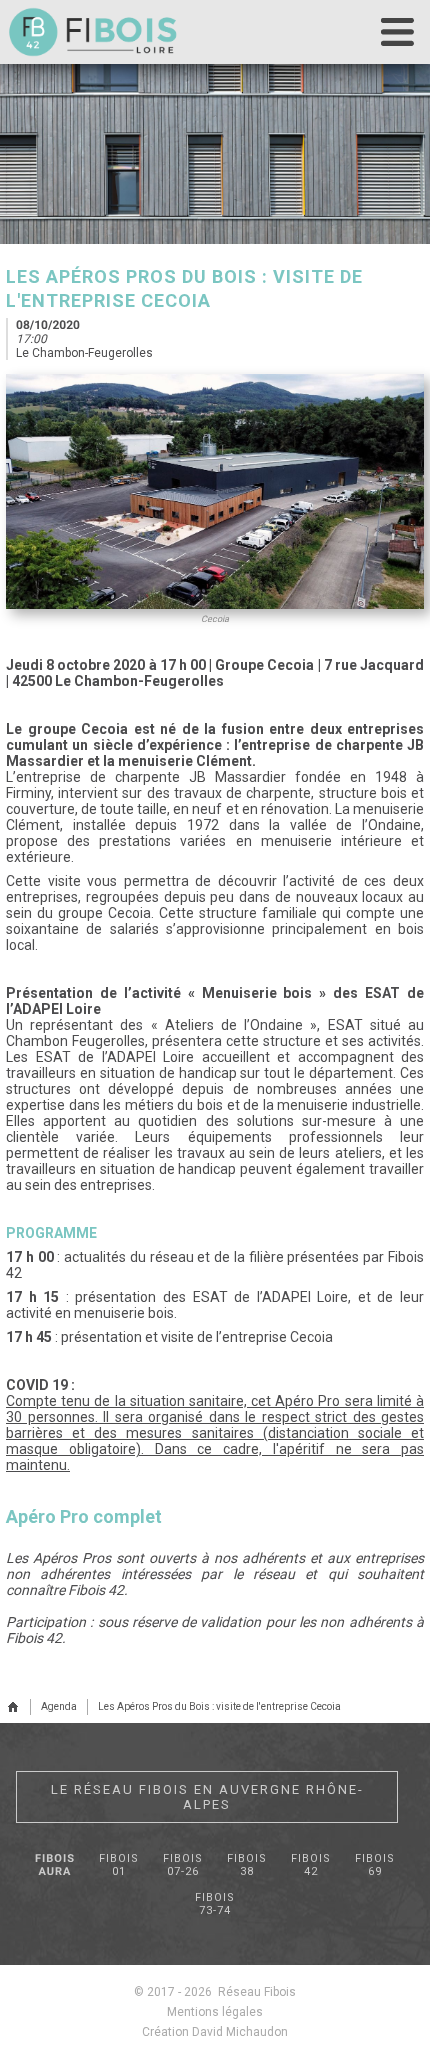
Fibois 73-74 (215, 1904)
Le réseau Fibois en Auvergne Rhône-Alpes (207, 1797)
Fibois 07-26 (183, 1865)
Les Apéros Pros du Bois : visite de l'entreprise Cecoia (219, 1706)
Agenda (59, 1706)
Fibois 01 (119, 1865)
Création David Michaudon (215, 2032)
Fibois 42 (311, 1865)
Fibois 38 (247, 1865)
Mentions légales (215, 2012)
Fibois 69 (375, 1865)
